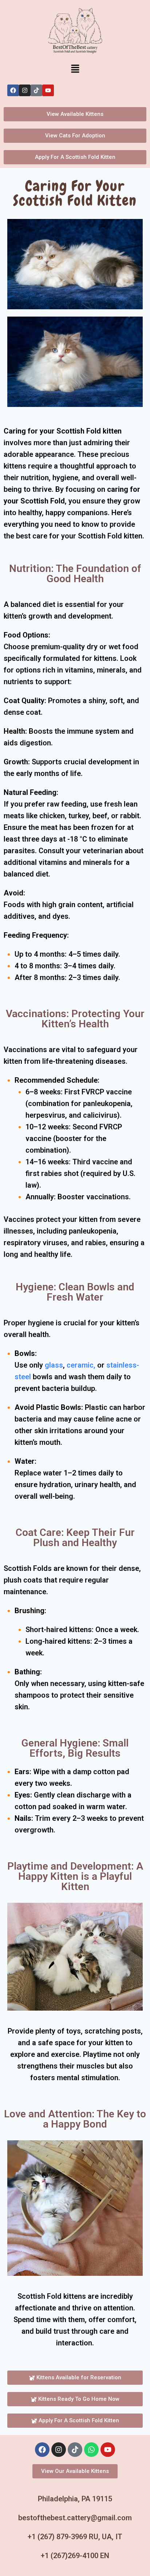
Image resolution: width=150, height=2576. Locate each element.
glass (54, 1365)
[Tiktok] (36, 90)
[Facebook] (13, 90)
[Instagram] (25, 90)
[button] (75, 69)
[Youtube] (48, 90)
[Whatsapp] (91, 2450)
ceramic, (81, 1365)
